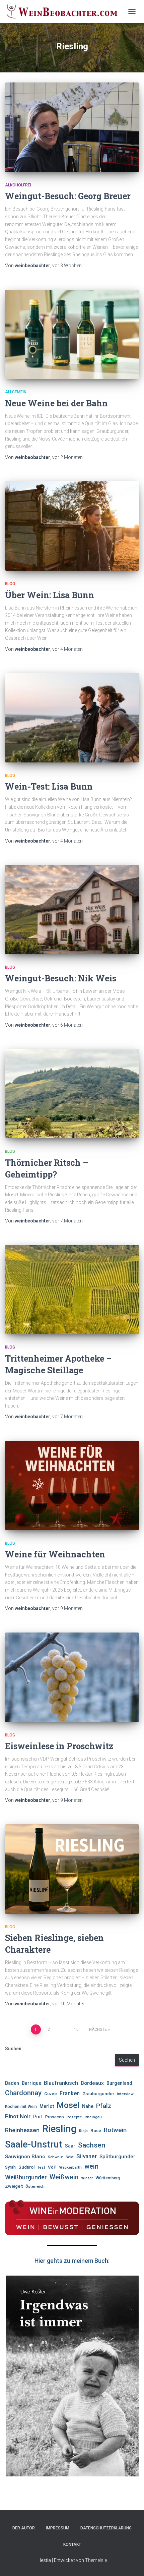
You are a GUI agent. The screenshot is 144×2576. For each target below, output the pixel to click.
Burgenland (119, 2083)
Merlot (47, 2106)
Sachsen (92, 2145)
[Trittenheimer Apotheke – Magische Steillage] (72, 1290)
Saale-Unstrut (34, 2144)
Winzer (87, 2178)
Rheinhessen (22, 2130)
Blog (10, 584)
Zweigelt (14, 2186)
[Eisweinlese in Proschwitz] (72, 1677)
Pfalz (104, 2106)
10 (76, 2029)
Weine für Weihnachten (57, 1554)
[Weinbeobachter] (65, 11)
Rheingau (93, 2117)
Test (41, 2167)
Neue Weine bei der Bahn (57, 403)
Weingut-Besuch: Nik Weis (61, 978)
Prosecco (55, 2117)
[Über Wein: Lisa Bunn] (72, 526)
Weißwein (64, 2177)
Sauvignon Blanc (25, 2157)
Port (38, 2117)
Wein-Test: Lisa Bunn (49, 786)
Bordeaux (92, 2083)
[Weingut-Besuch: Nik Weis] (72, 909)
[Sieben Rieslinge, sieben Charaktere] (72, 1869)
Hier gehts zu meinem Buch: (72, 2261)
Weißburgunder (26, 2177)
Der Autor (24, 2528)
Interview (125, 2094)
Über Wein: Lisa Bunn (50, 595)
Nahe (88, 2106)
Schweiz (55, 2157)
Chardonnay (23, 2093)
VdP (52, 2167)
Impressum (58, 2528)
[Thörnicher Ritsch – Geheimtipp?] (72, 1094)
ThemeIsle (96, 2560)
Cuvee (51, 2094)
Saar (70, 2146)
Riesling (59, 2129)
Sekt (70, 2157)
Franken (70, 2093)
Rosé (96, 2131)
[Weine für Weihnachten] (72, 1485)
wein (91, 2166)
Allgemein (16, 392)
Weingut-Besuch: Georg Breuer (68, 196)
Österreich (35, 2186)
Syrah (10, 2167)
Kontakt (72, 2544)
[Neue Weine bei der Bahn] (72, 334)
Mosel (68, 2105)
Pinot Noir (18, 2116)
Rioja (83, 2131)
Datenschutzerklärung (106, 2528)
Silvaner (87, 2156)
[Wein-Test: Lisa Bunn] (72, 718)
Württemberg (108, 2178)
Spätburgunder (117, 2157)
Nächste (98, 2029)
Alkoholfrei (18, 185)
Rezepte (74, 2117)
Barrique (31, 2083)
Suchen (13, 2049)
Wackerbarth (70, 2167)
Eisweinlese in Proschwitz (59, 1746)
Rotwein (115, 2130)
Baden (12, 2083)
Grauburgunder (98, 2094)
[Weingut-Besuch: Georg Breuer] (72, 127)
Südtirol (26, 2167)
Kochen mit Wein (21, 2107)
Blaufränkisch (61, 2083)
